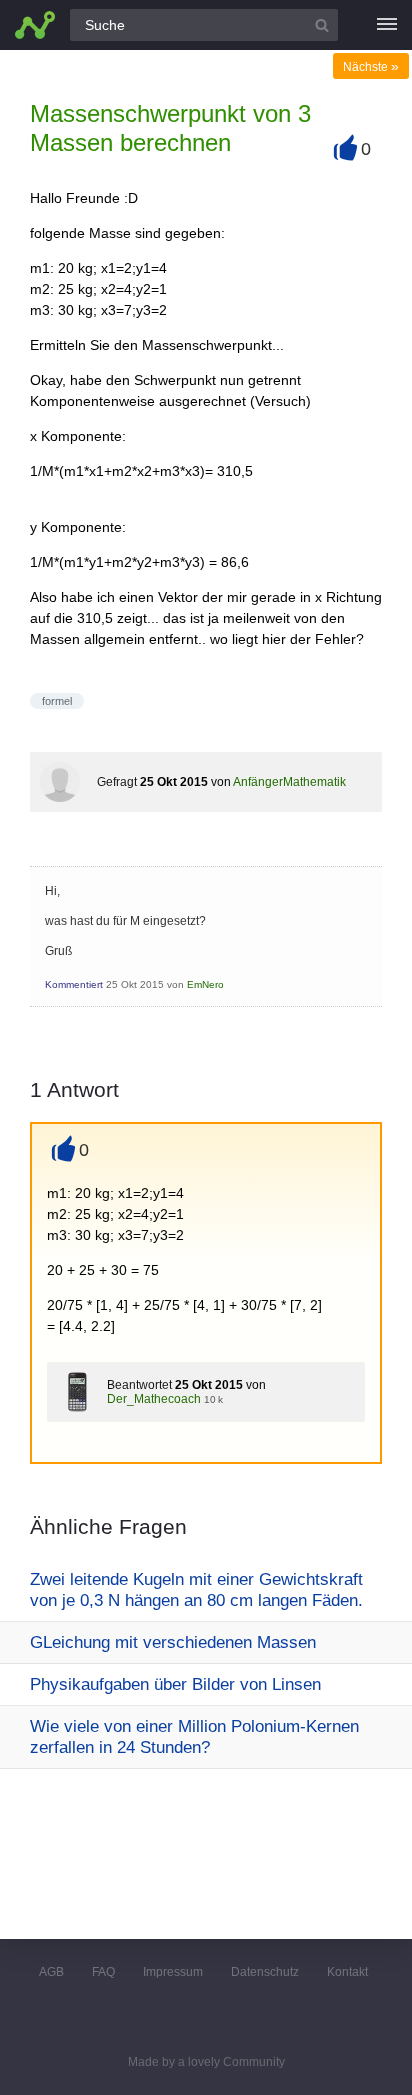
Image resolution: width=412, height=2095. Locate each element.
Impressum (173, 1972)
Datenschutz (265, 1972)
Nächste (371, 67)
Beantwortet (139, 1385)
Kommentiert (74, 984)
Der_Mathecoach (154, 1399)
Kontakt (347, 1972)
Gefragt (117, 782)
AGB (51, 1972)
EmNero (205, 984)
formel (57, 701)
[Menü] (387, 25)
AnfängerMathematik (289, 782)
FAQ (103, 1972)
